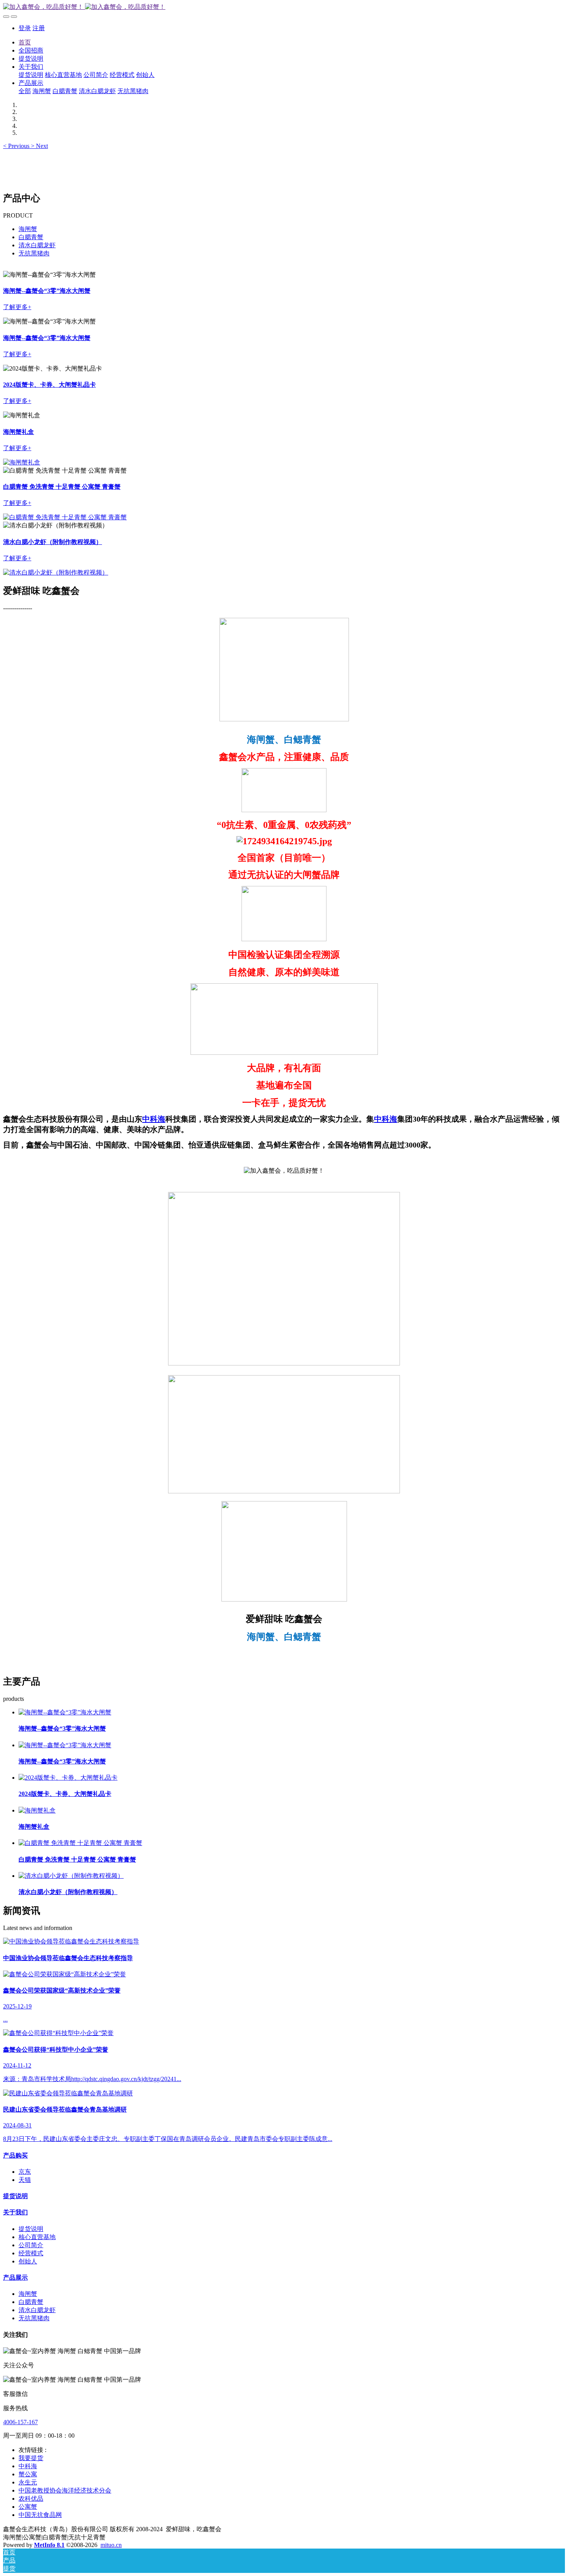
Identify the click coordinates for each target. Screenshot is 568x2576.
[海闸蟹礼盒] (37, 1810)
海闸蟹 (28, 229)
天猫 (25, 2180)
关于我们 (15, 2212)
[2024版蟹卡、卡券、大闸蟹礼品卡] (68, 1778)
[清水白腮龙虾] (65, 517)
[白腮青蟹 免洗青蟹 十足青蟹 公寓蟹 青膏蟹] (80, 1843)
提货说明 (15, 2196)
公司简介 (31, 2245)
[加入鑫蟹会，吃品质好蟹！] (284, 7)
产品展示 (15, 2278)
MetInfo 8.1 (49, 2545)
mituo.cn (111, 2545)
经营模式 (31, 2253)
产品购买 (15, 2155)
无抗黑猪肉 (34, 253)
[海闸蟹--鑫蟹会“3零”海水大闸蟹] (65, 1712)
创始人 (28, 2261)
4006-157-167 (20, 2422)
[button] (17, 146)
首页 (25, 42)
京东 (25, 2172)
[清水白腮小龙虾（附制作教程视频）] (71, 1876)
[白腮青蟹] (22, 462)
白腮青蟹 (31, 237)
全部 (25, 91)
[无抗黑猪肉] (56, 572)
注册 (39, 28)
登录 (25, 28)
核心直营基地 (37, 2237)
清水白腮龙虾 (37, 245)
